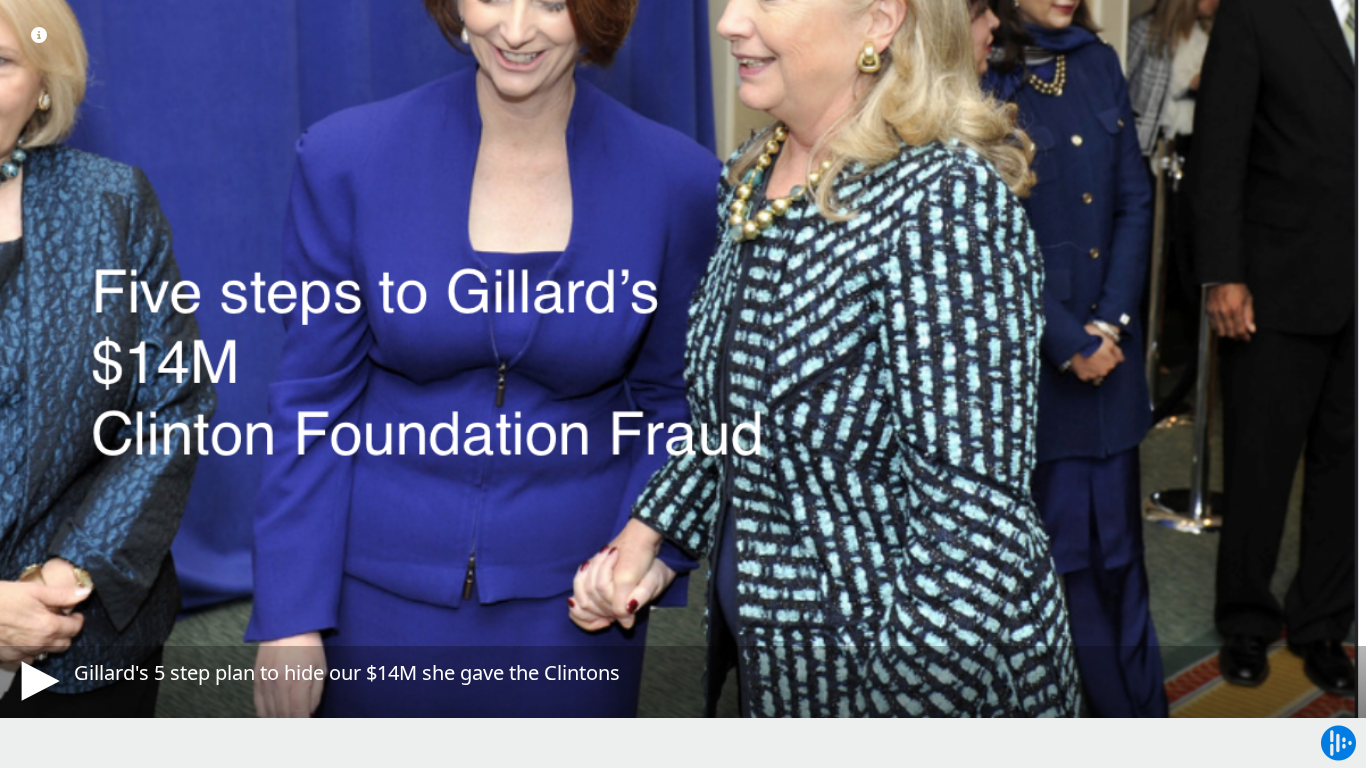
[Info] (39, 35)
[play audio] (37, 681)
